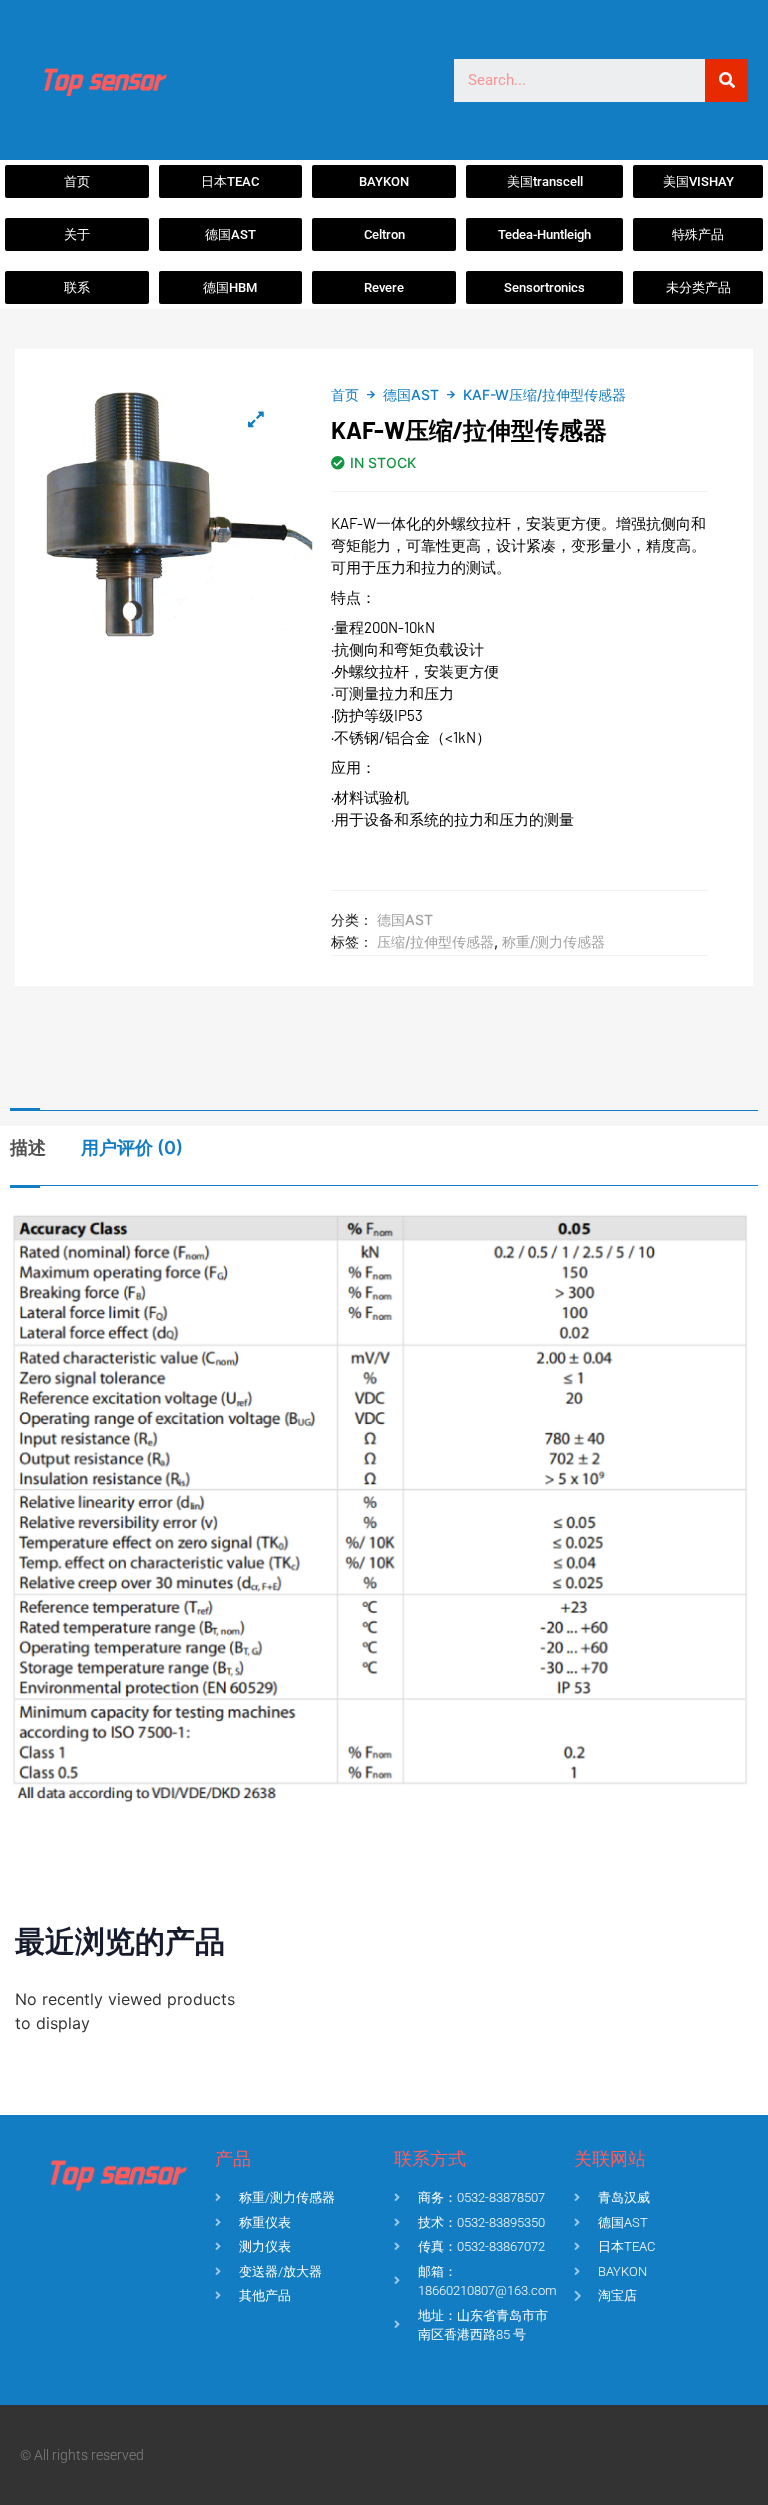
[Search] (726, 80)
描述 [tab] (28, 1147)
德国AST (411, 394)
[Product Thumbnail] (256, 419)
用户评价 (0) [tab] (132, 1147)
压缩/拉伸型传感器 (435, 941)
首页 (345, 394)
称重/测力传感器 (553, 941)
